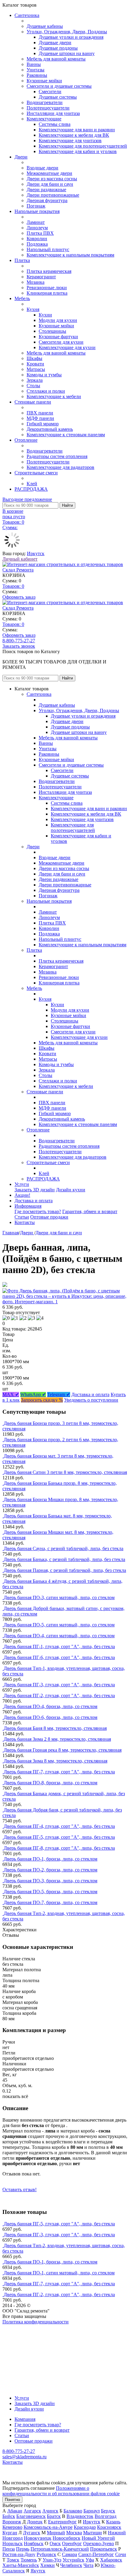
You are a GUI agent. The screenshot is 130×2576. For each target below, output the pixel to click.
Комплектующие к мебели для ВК (74, 135)
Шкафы (34, 358)
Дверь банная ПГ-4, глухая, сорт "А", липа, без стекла (59, 1826)
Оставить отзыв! (19, 2190)
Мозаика (36, 282)
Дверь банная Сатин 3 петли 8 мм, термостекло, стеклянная (65, 1472)
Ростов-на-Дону (19, 2554)
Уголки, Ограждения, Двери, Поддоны (67, 32)
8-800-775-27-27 (19, 641)
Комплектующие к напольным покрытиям (70, 255)
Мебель (22, 298)
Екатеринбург (62, 2522)
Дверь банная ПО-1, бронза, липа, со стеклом (50, 1859)
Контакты (25, 1222)
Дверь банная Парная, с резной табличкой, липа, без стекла (65, 1570)
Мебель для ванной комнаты (56, 59)
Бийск (9, 2516)
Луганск (32, 2533)
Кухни (45, 315)
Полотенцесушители (48, 108)
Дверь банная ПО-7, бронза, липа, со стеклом (50, 1902)
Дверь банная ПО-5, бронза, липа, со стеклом (50, 1892)
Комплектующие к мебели (54, 396)
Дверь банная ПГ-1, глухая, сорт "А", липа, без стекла (59, 1646)
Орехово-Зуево (99, 2543)
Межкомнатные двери (49, 173)
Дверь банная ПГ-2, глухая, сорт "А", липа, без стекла (59, 1696)
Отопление (26, 440)
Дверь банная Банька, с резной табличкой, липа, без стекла (64, 1559)
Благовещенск (31, 2516)
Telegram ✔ (59, 1394)
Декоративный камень (50, 429)
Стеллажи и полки (46, 391)
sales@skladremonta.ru (24, 2457)
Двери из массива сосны (52, 179)
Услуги (22, 1184)
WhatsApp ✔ (33, 1394)
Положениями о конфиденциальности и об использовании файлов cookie (61, 2491)
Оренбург (72, 2543)
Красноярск (109, 2527)
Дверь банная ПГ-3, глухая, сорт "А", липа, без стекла (59, 1685)
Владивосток (80, 2516)
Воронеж (12, 2522)
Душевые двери (55, 43)
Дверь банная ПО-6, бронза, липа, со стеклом (50, 1717)
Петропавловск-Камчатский (60, 2549)
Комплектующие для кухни (67, 347)
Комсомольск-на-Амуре (48, 2527)
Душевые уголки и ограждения (71, 37)
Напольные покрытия (37, 211)
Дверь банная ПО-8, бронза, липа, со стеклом (50, 1783)
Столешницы (52, 331)
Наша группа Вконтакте (27, 2327)
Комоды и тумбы (44, 375)
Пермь (23, 2549)
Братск (54, 2516)
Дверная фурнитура (47, 200)
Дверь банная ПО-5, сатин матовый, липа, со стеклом (59, 1625)
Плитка (22, 260)
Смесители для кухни (61, 342)
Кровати (35, 364)
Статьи (22, 1217)
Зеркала (35, 380)
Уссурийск (73, 2560)
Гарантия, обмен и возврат (90, 1211)
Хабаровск (111, 2560)
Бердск (108, 2511)
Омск (55, 2543)
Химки (47, 2565)
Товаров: (13, 586)
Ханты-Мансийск (21, 2565)
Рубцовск (46, 2554)
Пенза (9, 2549)
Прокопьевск (104, 2549)
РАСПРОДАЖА (31, 489)
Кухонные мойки (44, 81)
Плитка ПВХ (40, 233)
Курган (10, 2533)
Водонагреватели (45, 102)
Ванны (34, 64)
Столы (33, 386)
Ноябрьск (34, 2543)
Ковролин (37, 239)
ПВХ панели (40, 413)
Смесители (50, 92)
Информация (28, 1206)
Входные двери (42, 168)
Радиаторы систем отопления (57, 456)
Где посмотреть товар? (38, 1211)
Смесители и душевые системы (59, 86)
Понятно (12, 2500)
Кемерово (12, 2527)
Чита (88, 2565)
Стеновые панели (33, 402)
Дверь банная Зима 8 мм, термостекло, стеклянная (55, 1761)
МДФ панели (40, 418)
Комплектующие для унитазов (70, 141)
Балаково (73, 2511)
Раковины (37, 75)
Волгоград (106, 2516)
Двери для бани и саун (50, 184)
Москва (74, 2533)
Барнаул (92, 2511)
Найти (67, 505)
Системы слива (55, 124)
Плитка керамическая (49, 271)
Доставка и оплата (34, 1201)
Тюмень (29, 2560)
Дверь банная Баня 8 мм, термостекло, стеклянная (55, 1728)
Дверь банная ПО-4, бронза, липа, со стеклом (50, 1706)
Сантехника (27, 15)
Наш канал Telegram (23, 2338)
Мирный (56, 2533)
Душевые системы (58, 97)
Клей (32, 484)
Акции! (22, 1195)
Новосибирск (67, 2538)
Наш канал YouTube (23, 2333)
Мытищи (93, 2533)
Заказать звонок (19, 646)
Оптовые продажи (49, 1217)
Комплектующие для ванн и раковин (77, 130)
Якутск (38, 2571)
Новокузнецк (38, 2538)
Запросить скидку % (42, 1400)
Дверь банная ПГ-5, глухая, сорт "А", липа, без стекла (59, 1837)
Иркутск (36, 553)
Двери (21, 157)
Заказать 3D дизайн (35, 1190)
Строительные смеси (36, 473)
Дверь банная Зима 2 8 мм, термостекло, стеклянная (57, 1739)
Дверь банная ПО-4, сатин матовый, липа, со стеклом (59, 1636)
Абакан (15, 2511)
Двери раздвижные (46, 190)
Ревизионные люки (47, 288)
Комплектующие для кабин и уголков (78, 151)
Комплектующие (44, 119)
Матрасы (36, 369)
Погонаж (36, 206)
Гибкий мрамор (43, 424)
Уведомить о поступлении (91, 1400)
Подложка (37, 244)
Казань (113, 2522)
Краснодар (85, 2527)
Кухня (33, 309)
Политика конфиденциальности (36, 2322)
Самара (70, 2554)
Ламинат (36, 222)
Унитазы (36, 70)
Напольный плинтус (48, 249)
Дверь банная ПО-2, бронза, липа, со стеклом (50, 1870)
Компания (25, 2419)
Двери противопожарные (53, 195)
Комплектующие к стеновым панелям (66, 435)
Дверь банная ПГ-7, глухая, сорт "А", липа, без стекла (59, 1772)
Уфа (90, 2560)
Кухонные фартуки (58, 337)
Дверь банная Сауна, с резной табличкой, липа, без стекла (63, 1548)
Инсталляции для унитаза (53, 113)
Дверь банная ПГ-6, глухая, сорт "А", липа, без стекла (59, 1657)
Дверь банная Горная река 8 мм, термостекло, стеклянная (63, 1750)
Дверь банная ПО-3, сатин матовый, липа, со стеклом (59, 1597)
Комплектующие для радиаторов (60, 467)
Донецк (35, 2522)
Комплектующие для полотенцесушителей (83, 146)
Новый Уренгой (98, 2538)
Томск (13, 2560)
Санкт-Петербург (96, 2554)
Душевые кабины (45, 26)
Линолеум (37, 228)
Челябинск (71, 2565)
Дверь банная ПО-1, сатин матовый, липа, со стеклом (59, 2273)
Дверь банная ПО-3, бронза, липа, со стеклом (50, 1881)
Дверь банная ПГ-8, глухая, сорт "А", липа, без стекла (59, 1848)
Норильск (13, 2543)
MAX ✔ (11, 1394)
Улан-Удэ (52, 2560)
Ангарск (32, 2511)
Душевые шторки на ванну (67, 53)
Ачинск (50, 2511)
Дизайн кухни (71, 1190)
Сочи (121, 2554)
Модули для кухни (58, 320)
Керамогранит (41, 277)
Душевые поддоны (58, 48)
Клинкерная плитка (47, 293)
